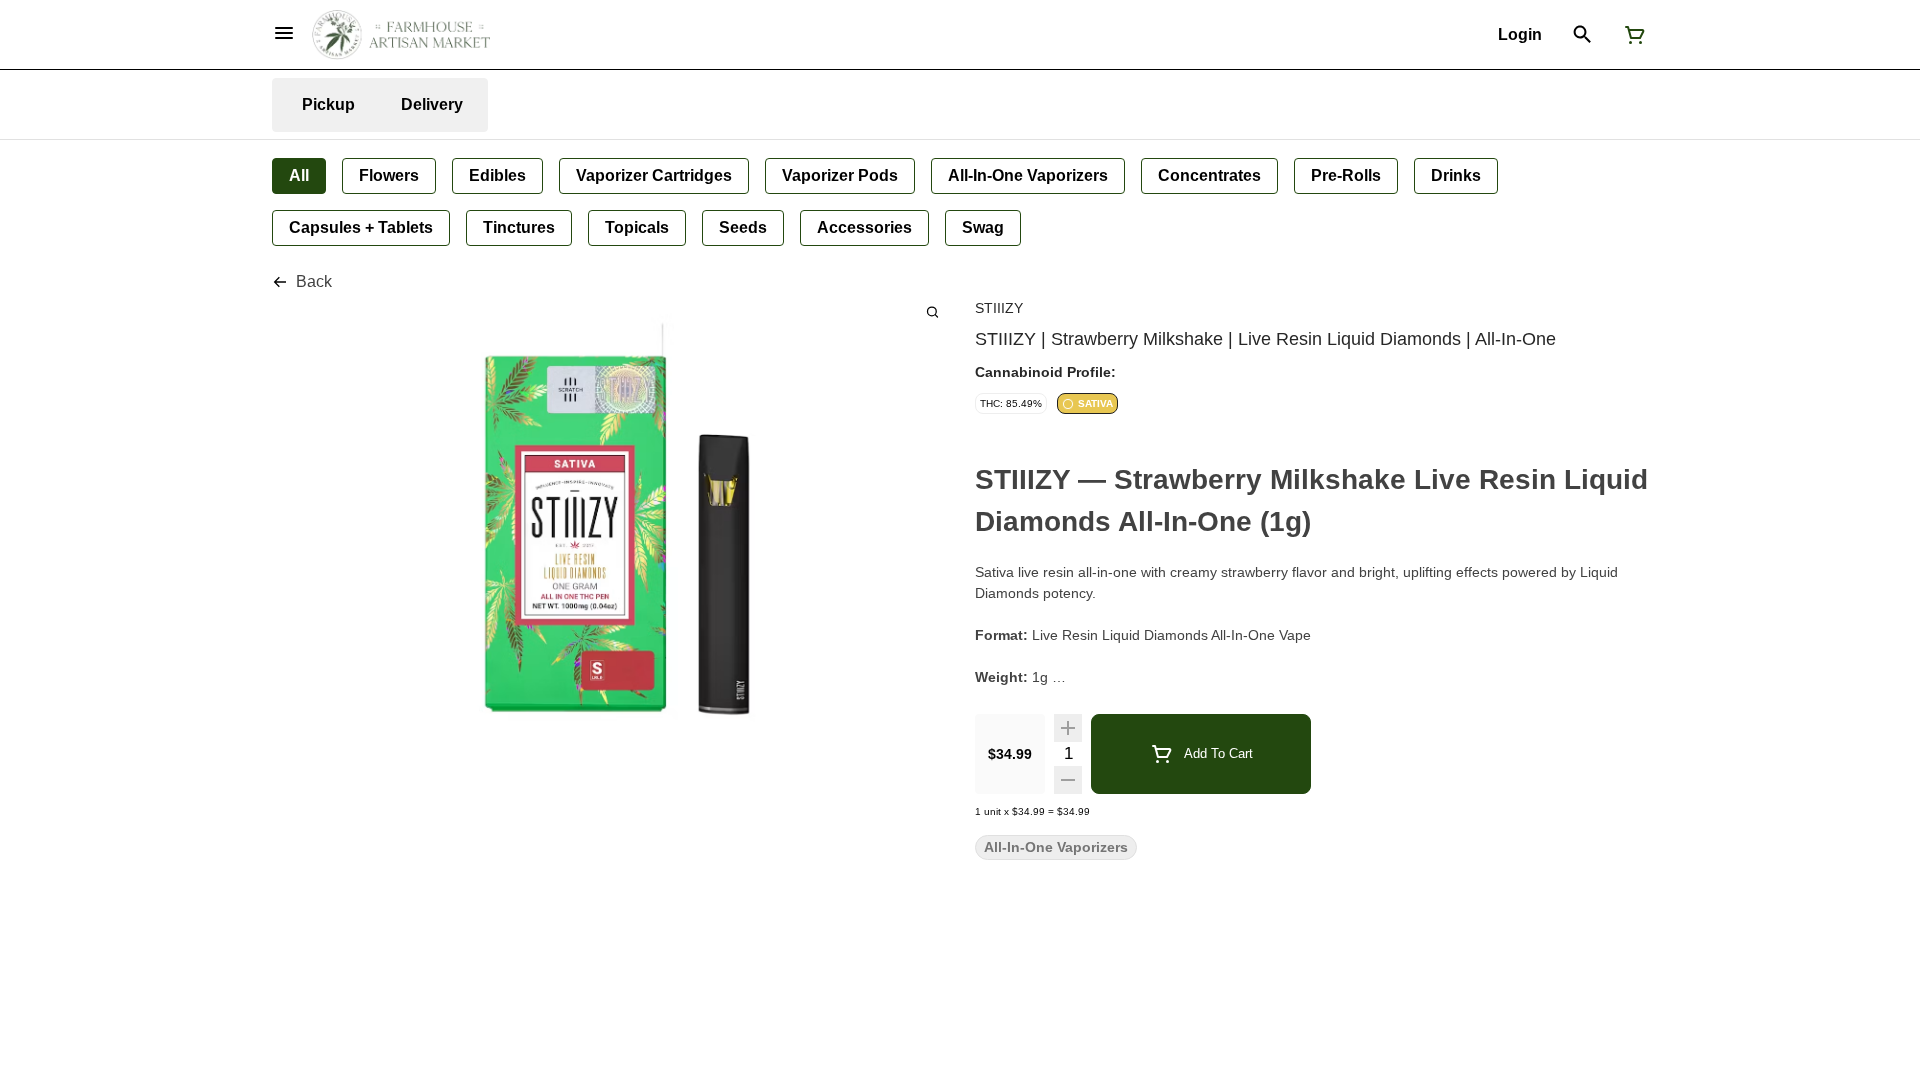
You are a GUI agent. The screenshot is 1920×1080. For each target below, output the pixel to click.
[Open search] (1582, 35)
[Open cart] (1631, 35)
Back (314, 281)
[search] (932, 311)
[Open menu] (284, 33)
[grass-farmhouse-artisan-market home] (401, 35)
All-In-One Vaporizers (1056, 847)
